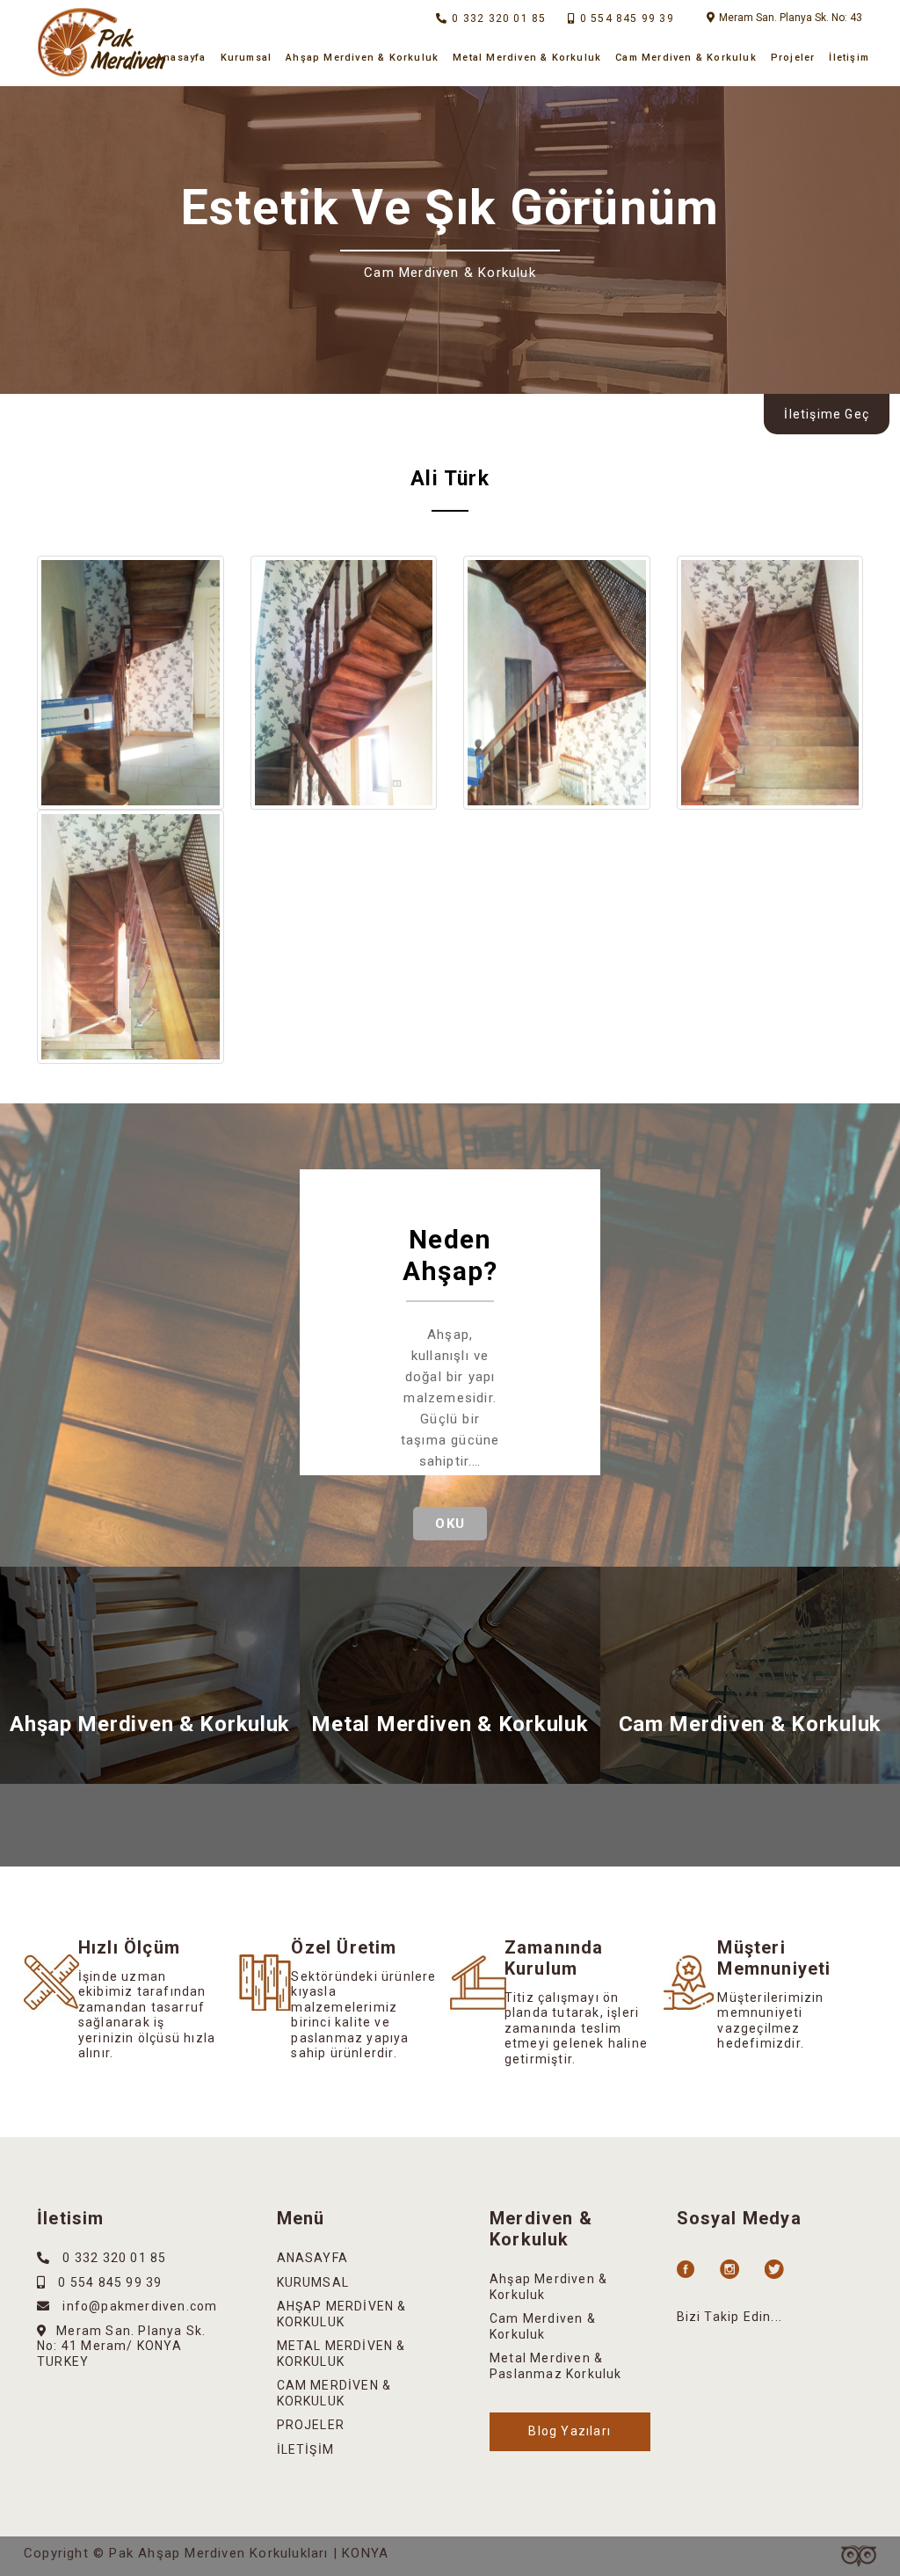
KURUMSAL (313, 2282)
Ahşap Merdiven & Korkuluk (362, 58)
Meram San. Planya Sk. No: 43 (791, 18)
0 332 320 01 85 (499, 18)
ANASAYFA (313, 2258)
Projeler (793, 58)
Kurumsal (247, 58)
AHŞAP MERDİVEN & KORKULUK (342, 2314)
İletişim (849, 58)
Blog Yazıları (570, 2431)
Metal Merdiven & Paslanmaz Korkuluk (556, 2366)
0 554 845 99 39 (627, 18)
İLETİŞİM (306, 2449)
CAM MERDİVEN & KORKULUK (334, 2393)
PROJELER (311, 2425)
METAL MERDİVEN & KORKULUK (341, 2354)
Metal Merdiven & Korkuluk (527, 58)
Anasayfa (181, 58)
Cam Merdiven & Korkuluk (686, 58)
